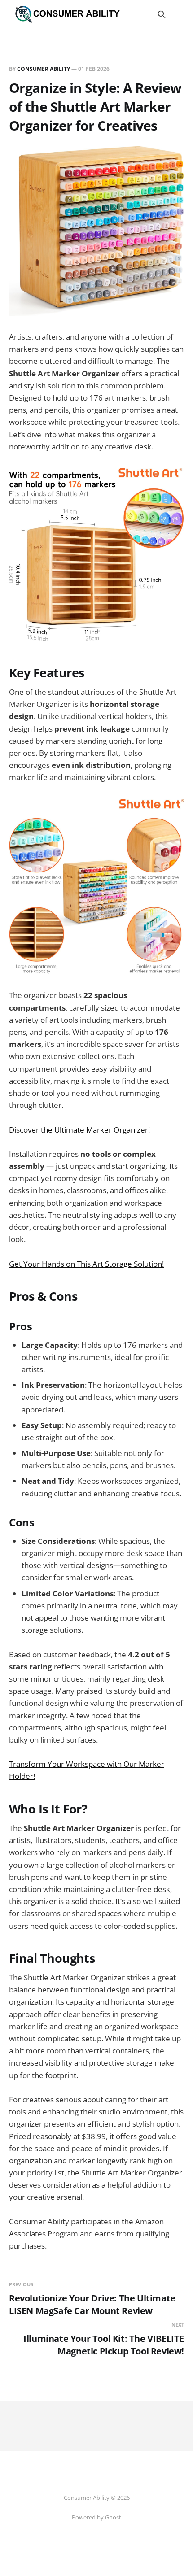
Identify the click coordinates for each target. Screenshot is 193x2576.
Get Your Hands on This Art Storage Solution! (86, 1264)
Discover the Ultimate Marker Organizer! (79, 1130)
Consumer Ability (44, 69)
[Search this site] (162, 14)
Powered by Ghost (96, 2517)
